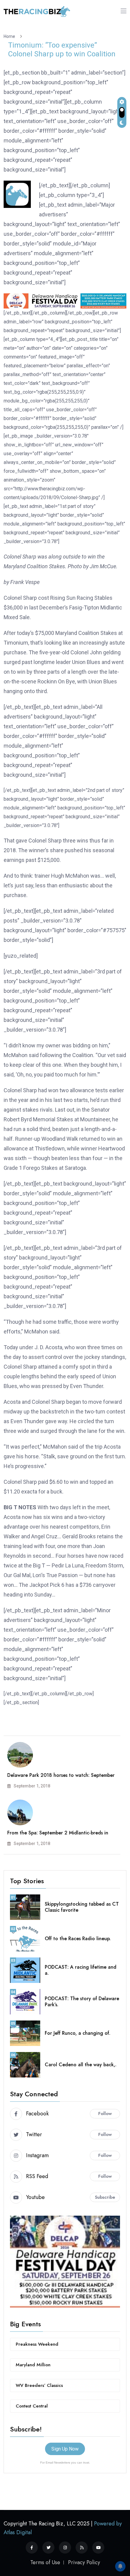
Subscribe (105, 2197)
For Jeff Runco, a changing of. (78, 2033)
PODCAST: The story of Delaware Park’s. (82, 2002)
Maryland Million (33, 2365)
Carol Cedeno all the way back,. (81, 2065)
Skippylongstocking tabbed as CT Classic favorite (82, 1907)
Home (10, 36)
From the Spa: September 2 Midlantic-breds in (58, 1833)
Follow (105, 2114)
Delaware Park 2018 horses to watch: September (61, 1775)
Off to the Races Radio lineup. (78, 1939)
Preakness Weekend (37, 2344)
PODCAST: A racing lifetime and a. (81, 1970)
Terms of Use (45, 2562)
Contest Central (32, 2406)
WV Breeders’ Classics (39, 2385)
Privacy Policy (84, 2562)
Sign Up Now (65, 2449)
